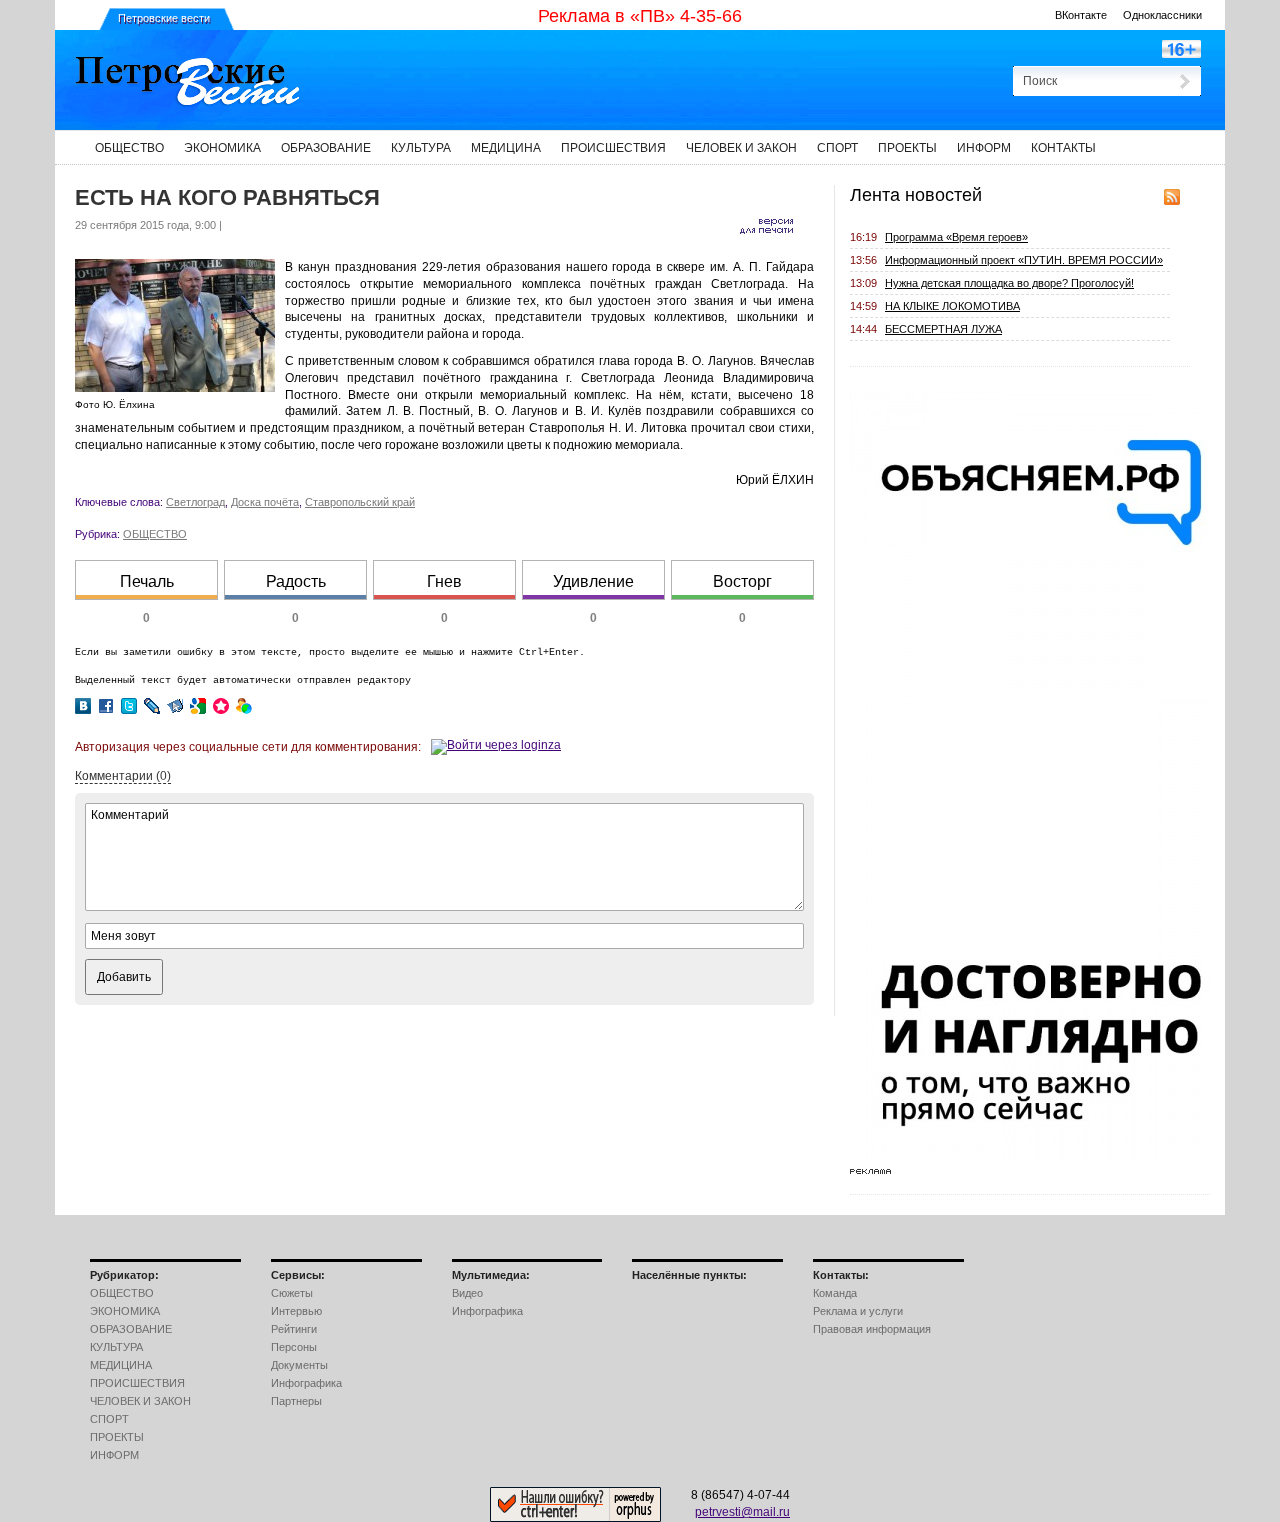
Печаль (147, 581)
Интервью (296, 1311)
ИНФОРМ (984, 148)
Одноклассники (1162, 15)
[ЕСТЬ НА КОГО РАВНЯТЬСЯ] (175, 388)
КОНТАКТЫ (1063, 148)
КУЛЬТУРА (421, 148)
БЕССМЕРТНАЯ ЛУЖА (943, 329)
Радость (296, 581)
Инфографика (306, 1383)
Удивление (593, 581)
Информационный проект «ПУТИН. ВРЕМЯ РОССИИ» (1024, 260)
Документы (299, 1365)
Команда (835, 1293)
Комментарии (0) (123, 776)
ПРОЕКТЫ (907, 148)
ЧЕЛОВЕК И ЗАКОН (741, 148)
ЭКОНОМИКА (222, 148)
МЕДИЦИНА (506, 148)
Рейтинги (294, 1329)
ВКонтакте (1081, 15)
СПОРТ (837, 148)
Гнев (444, 581)
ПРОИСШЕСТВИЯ (613, 148)
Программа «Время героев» (956, 237)
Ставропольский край (360, 502)
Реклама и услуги (858, 1311)
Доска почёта (265, 502)
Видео (467, 1293)
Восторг (742, 581)
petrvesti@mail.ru (742, 1512)
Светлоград (195, 502)
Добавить (124, 977)
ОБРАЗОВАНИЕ (326, 148)
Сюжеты (292, 1293)
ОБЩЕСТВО (129, 148)
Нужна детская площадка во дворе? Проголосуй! (1009, 283)
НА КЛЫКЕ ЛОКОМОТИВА (952, 306)
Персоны (294, 1347)
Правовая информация (872, 1329)
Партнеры (296, 1401)
